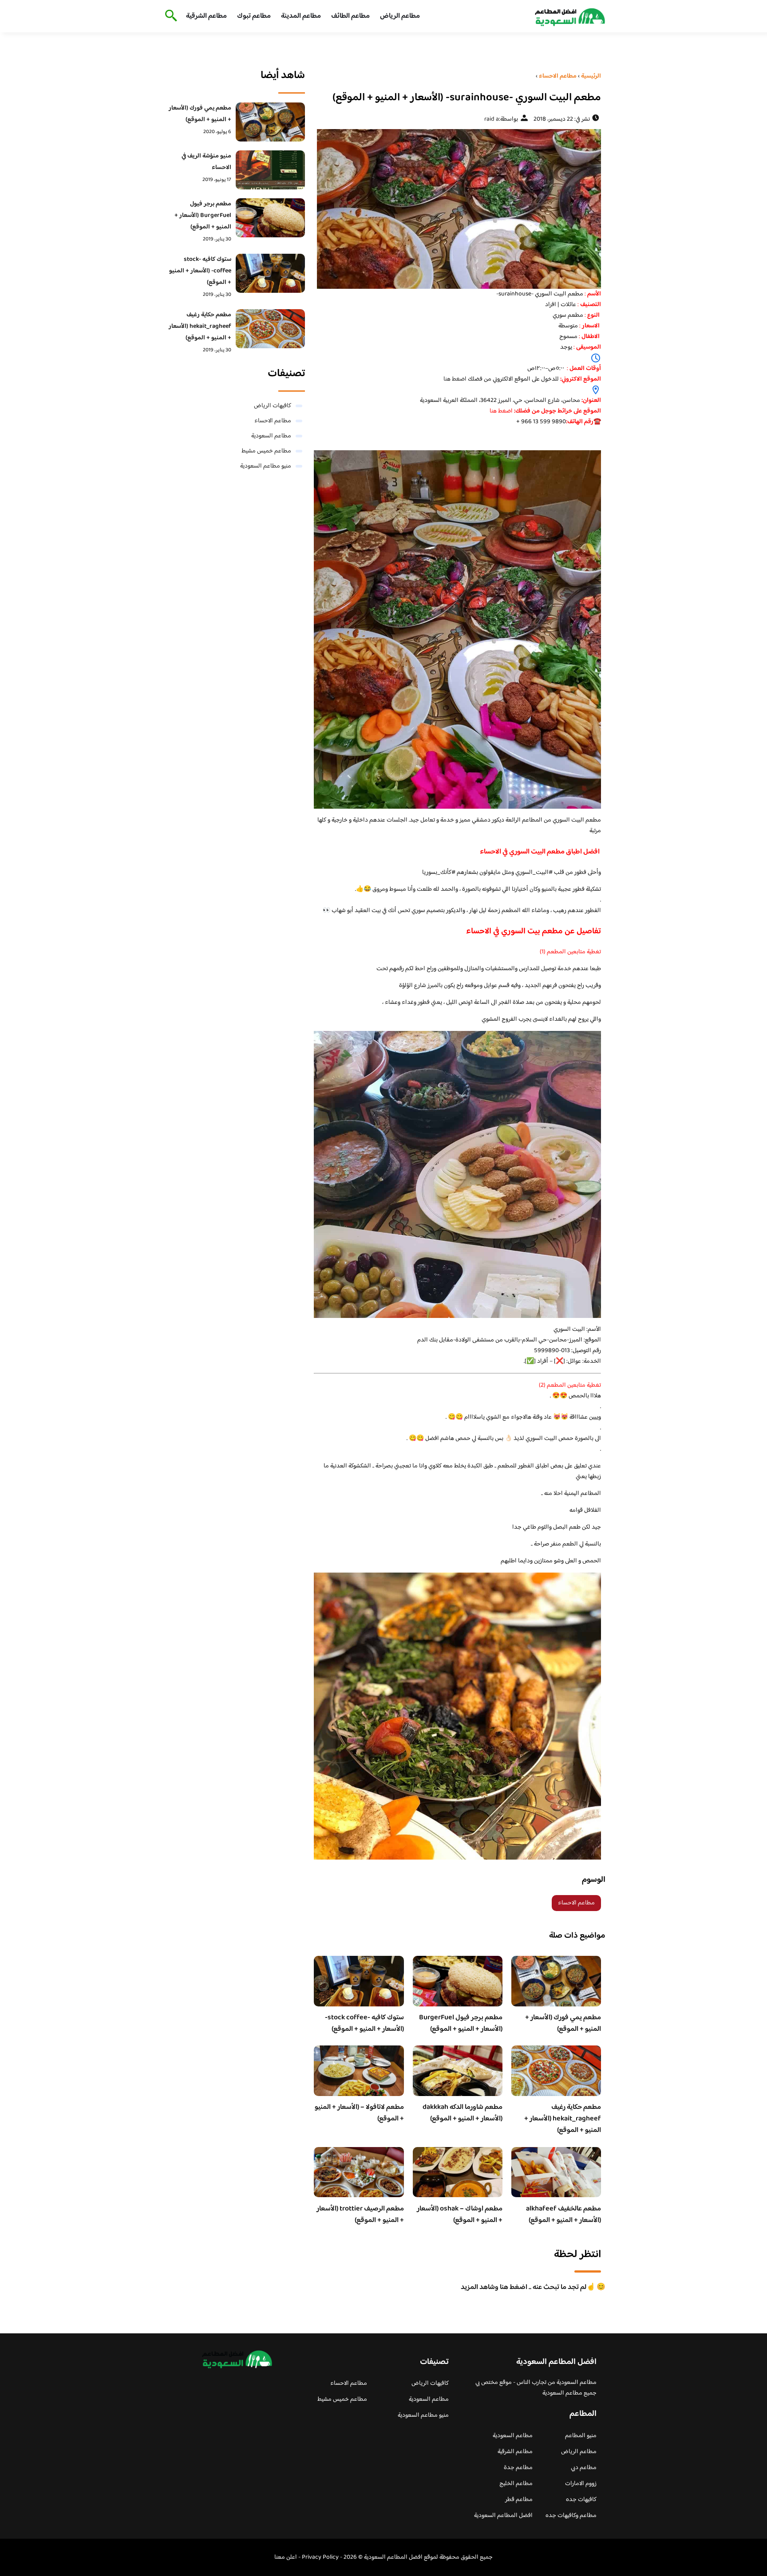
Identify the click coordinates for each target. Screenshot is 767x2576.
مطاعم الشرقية (206, 16)
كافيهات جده (581, 2500)
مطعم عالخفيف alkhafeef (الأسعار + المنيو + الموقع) (563, 2215)
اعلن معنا (286, 2557)
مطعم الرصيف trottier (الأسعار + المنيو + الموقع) (360, 2215)
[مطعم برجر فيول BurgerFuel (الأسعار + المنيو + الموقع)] (271, 218)
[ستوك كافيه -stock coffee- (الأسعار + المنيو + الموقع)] (271, 273)
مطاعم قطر (519, 2500)
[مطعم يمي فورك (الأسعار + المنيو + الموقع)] (271, 122)
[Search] (169, 16)
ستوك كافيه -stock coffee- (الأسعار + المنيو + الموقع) (364, 2023)
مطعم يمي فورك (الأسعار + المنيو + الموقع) (563, 2023)
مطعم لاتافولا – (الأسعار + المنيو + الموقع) (359, 2113)
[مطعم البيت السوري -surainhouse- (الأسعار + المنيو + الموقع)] (457, 209)
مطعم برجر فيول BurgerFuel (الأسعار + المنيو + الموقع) (461, 2023)
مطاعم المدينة (301, 16)
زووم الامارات (581, 2484)
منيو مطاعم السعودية (266, 466)
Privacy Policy (320, 2557)
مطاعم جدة (518, 2468)
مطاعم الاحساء (576, 1903)
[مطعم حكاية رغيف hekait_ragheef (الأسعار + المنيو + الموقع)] (271, 329)
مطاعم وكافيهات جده (571, 2516)
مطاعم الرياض (400, 16)
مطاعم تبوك (254, 16)
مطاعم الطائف (350, 16)
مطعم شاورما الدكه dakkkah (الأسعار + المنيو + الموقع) (463, 2113)
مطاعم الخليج (516, 2484)
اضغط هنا (455, 379)
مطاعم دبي (584, 2468)
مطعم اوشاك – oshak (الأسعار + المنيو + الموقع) (460, 2215)
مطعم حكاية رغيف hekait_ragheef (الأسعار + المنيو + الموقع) (563, 2119)
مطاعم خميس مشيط (266, 451)
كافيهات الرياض (273, 406)
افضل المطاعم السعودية (503, 2516)
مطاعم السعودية (271, 436)
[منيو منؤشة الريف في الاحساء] (271, 170)
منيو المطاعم (581, 2436)
